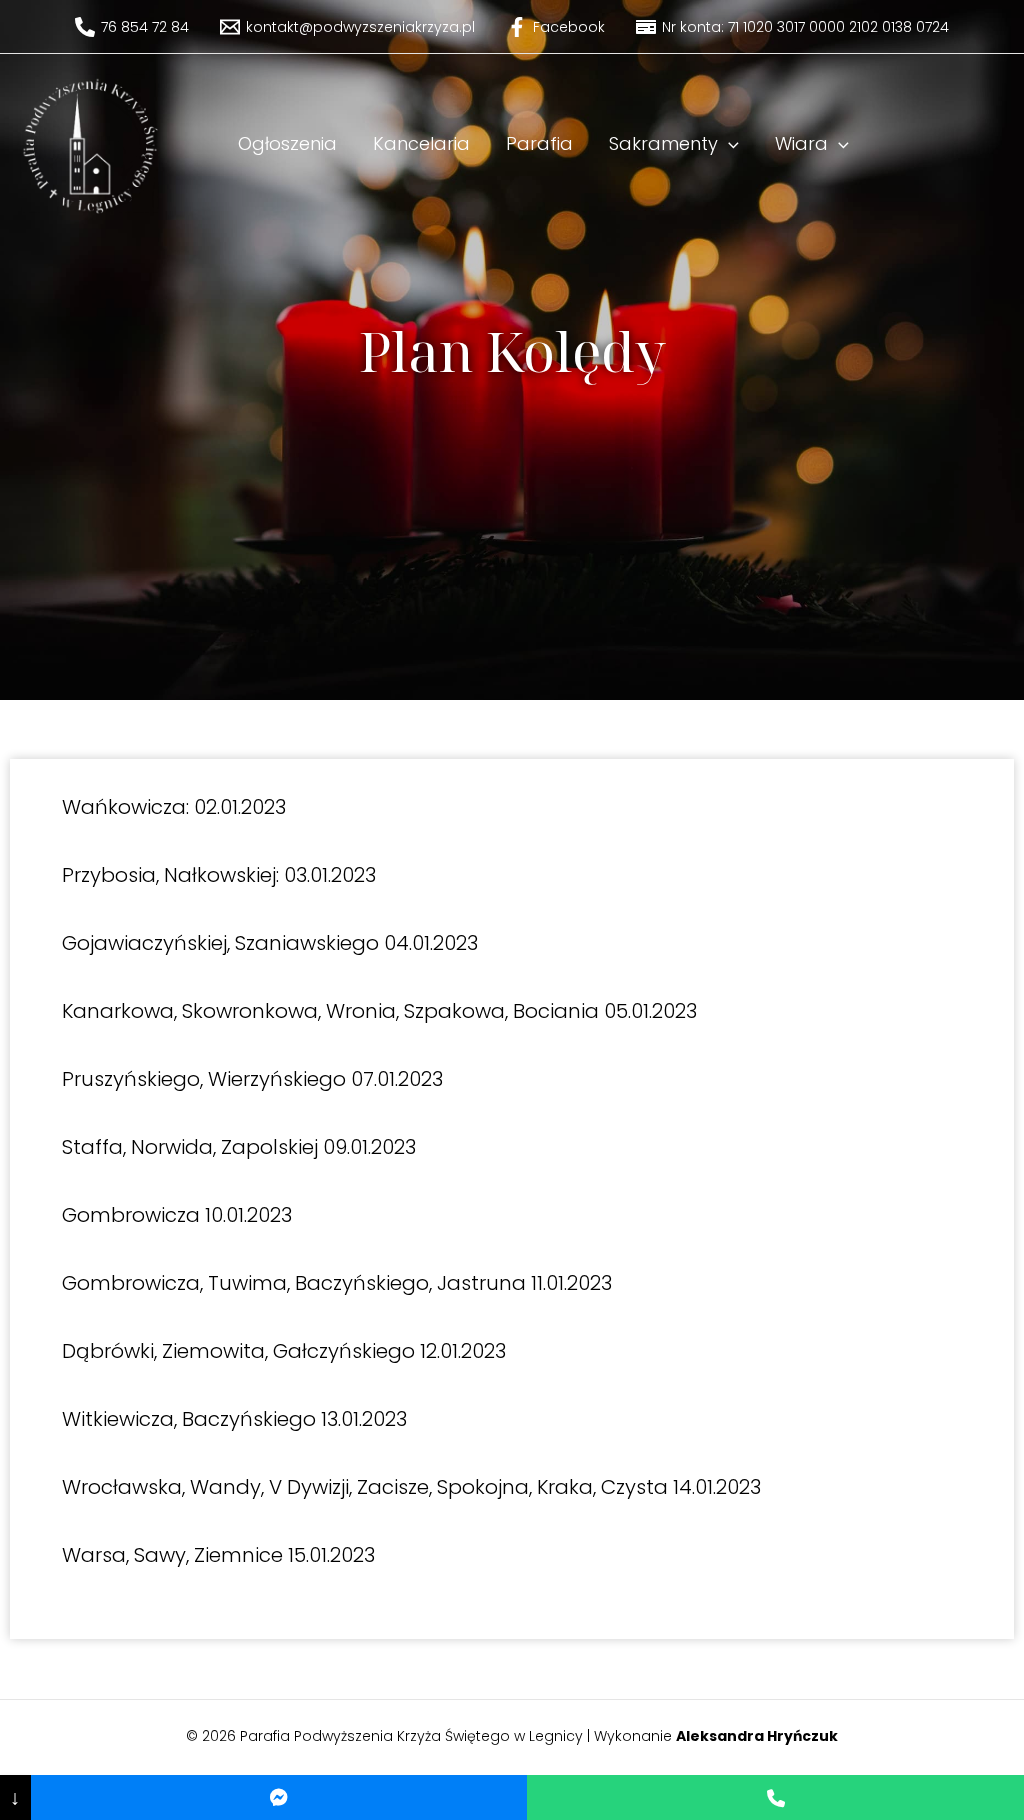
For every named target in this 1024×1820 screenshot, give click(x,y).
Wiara (801, 143)
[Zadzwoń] (775, 1797)
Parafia (539, 143)
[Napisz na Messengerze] (279, 1797)
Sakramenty (663, 143)
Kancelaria (421, 143)
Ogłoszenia (287, 143)
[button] (728, 144)
